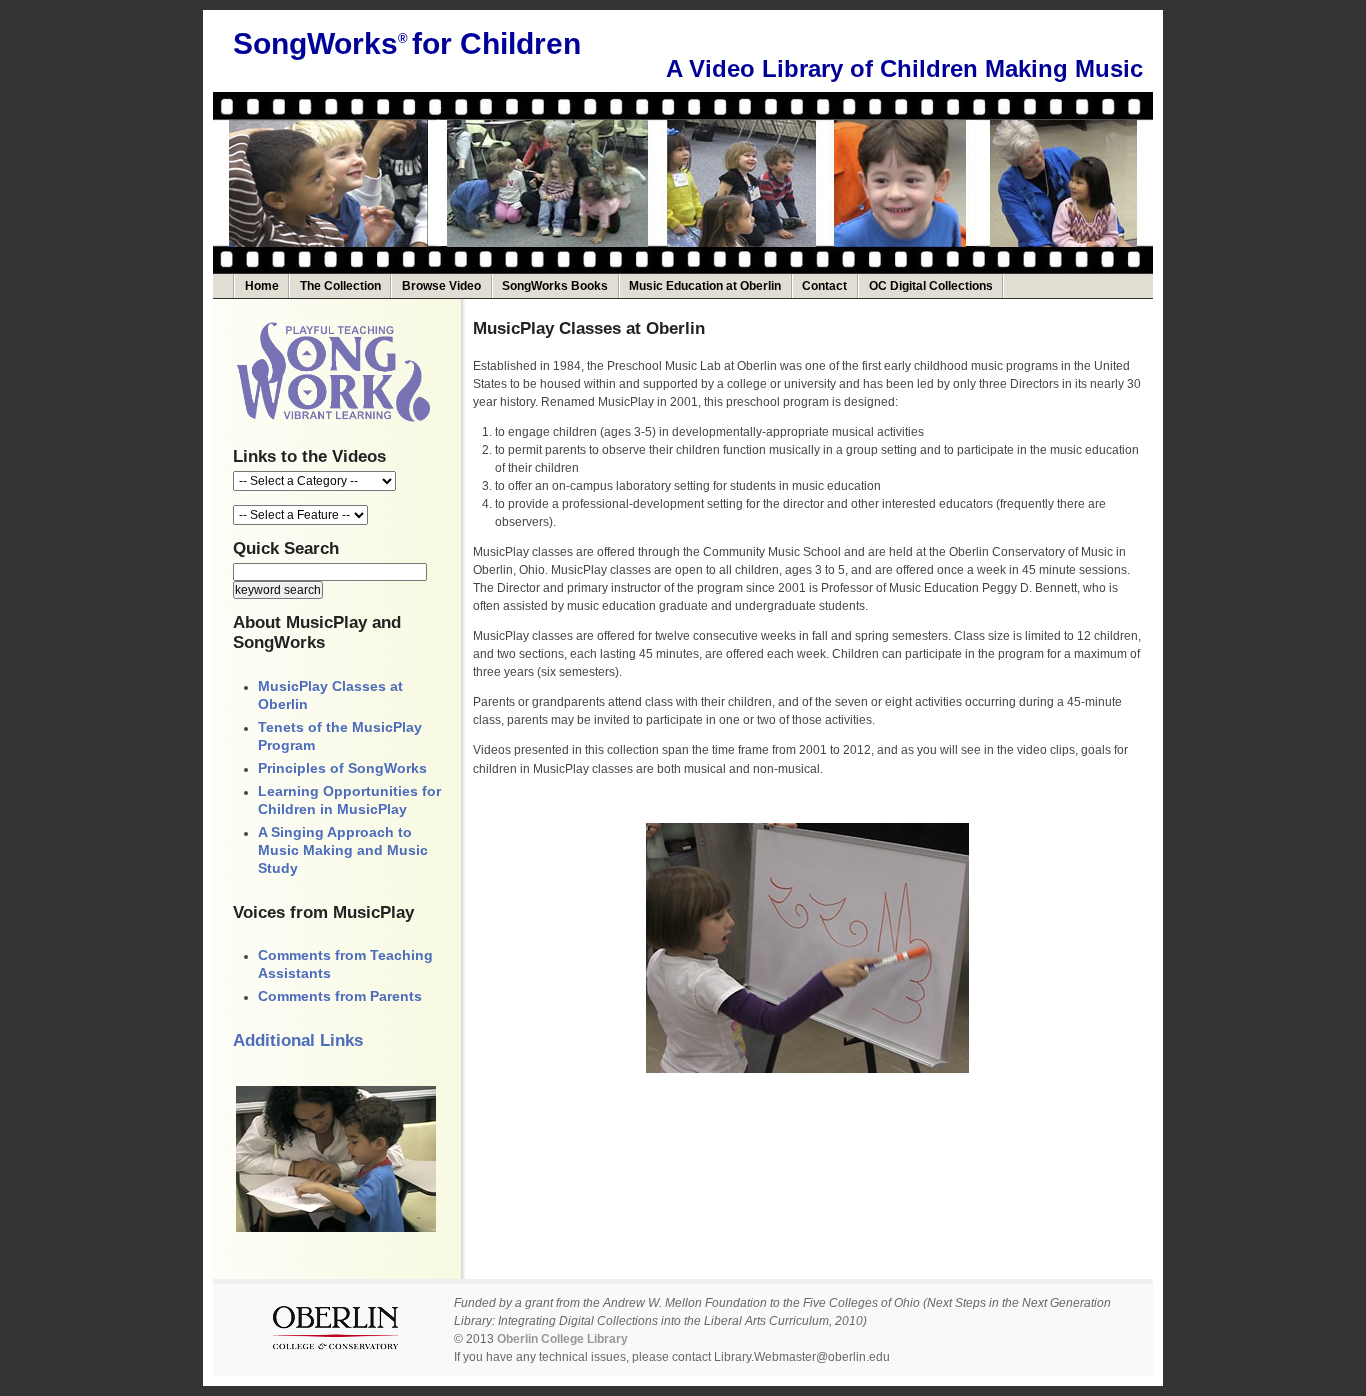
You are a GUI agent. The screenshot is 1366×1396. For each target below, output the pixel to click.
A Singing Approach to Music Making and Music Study (343, 850)
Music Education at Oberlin (705, 286)
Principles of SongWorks (342, 768)
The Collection (340, 286)
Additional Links (298, 1040)
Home (262, 286)
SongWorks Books (555, 286)
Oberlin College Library (562, 1339)
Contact (824, 286)
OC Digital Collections (931, 286)
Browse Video (441, 286)
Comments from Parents (340, 996)
